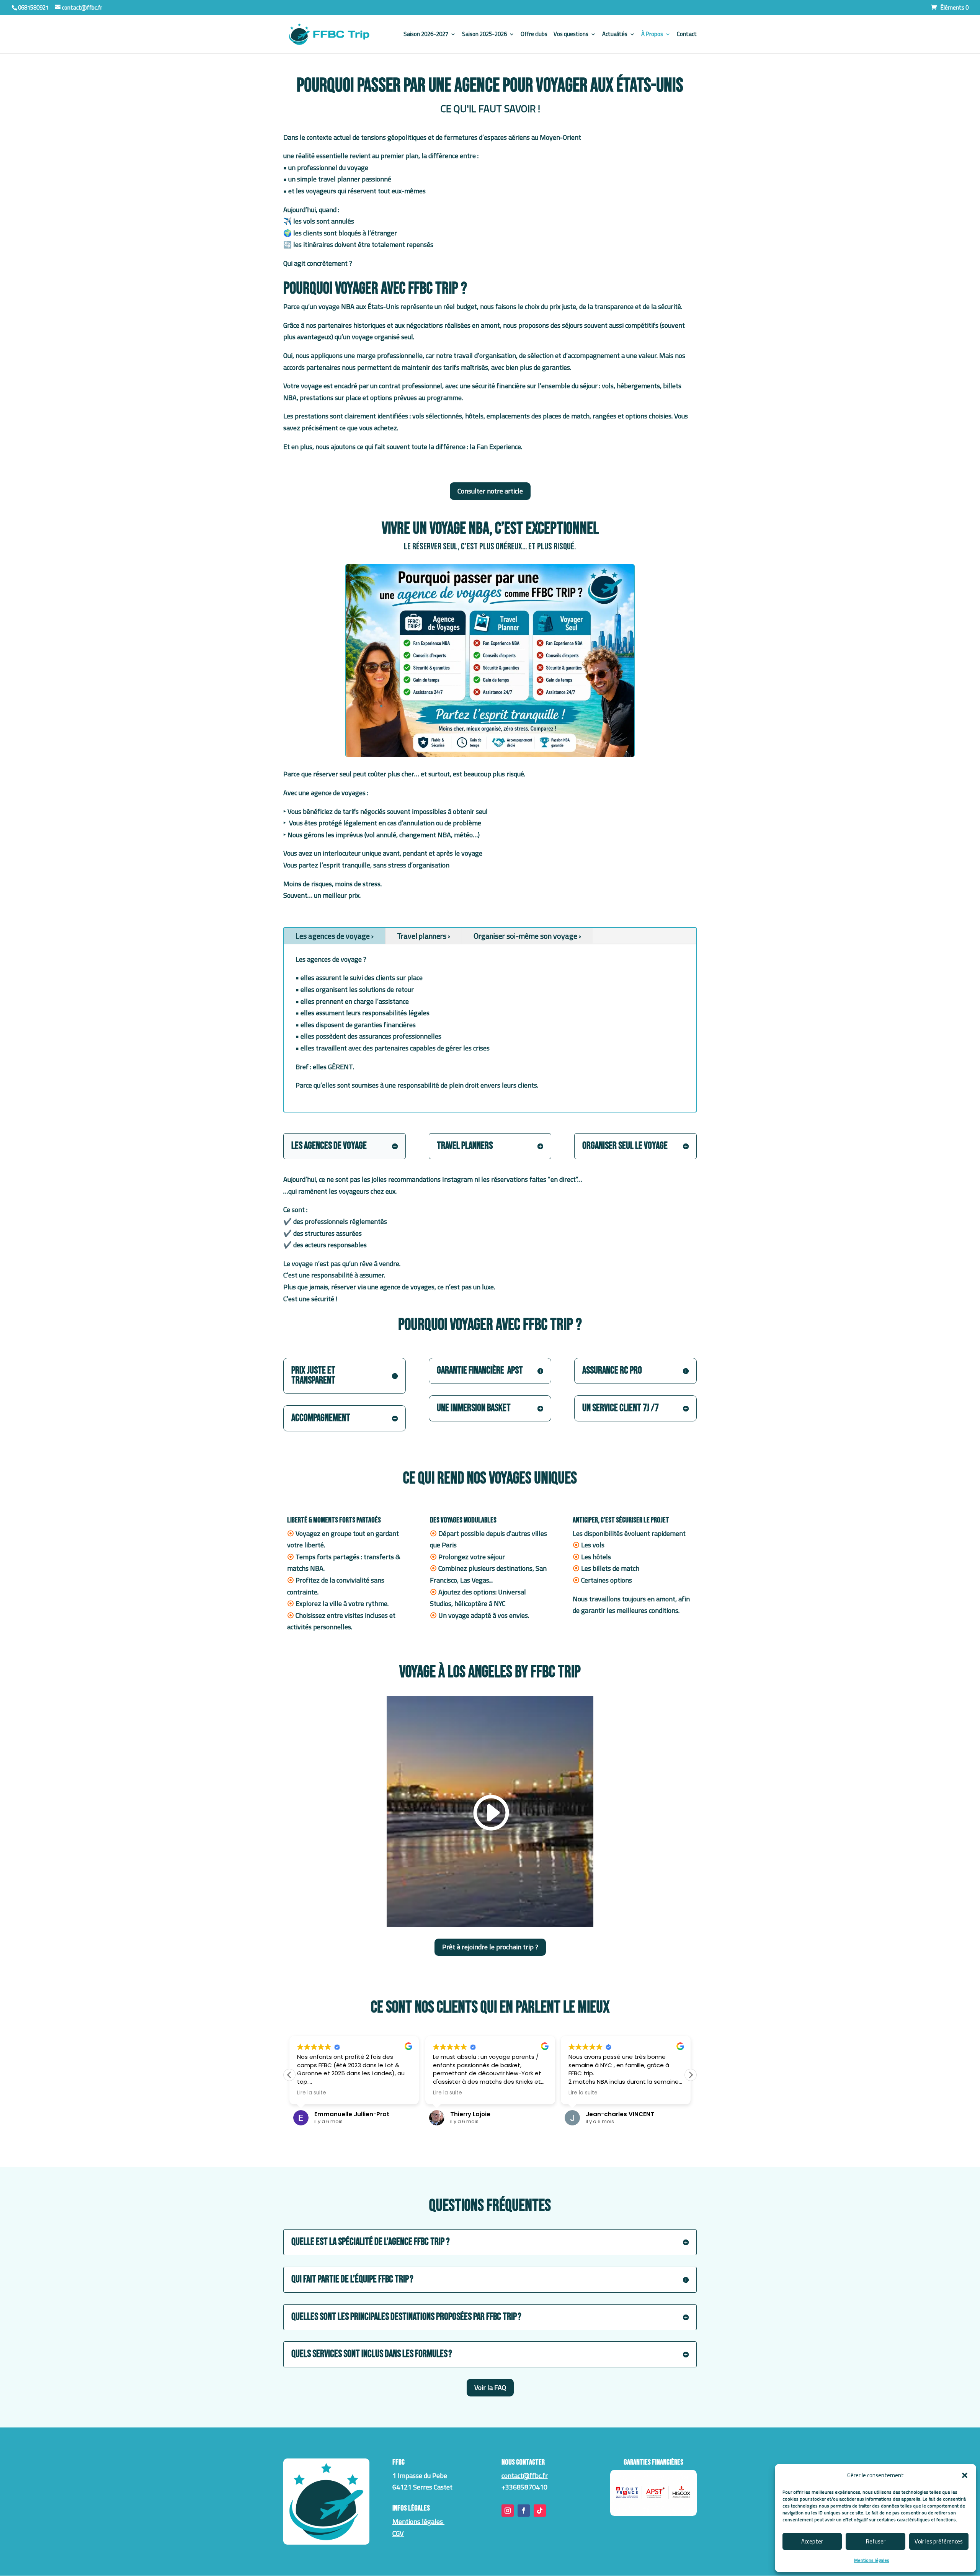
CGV (398, 2533)
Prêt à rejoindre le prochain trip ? (490, 1947)
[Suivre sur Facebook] (524, 2511)
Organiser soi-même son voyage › (527, 936)
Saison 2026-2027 (426, 35)
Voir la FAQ (490, 2387)
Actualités (615, 35)
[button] (965, 2475)
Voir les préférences (939, 2541)
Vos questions (571, 35)
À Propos (652, 35)
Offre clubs (534, 35)
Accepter (812, 2541)
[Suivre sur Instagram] (508, 2511)
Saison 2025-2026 (484, 35)
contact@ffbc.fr (525, 2476)
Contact (687, 35)
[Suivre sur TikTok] (540, 2511)
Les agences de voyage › (335, 936)
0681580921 (33, 7)
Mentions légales (872, 2560)
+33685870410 (524, 2487)
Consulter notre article (490, 491)
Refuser (876, 2541)
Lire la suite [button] (312, 2093)
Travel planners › (424, 936)
